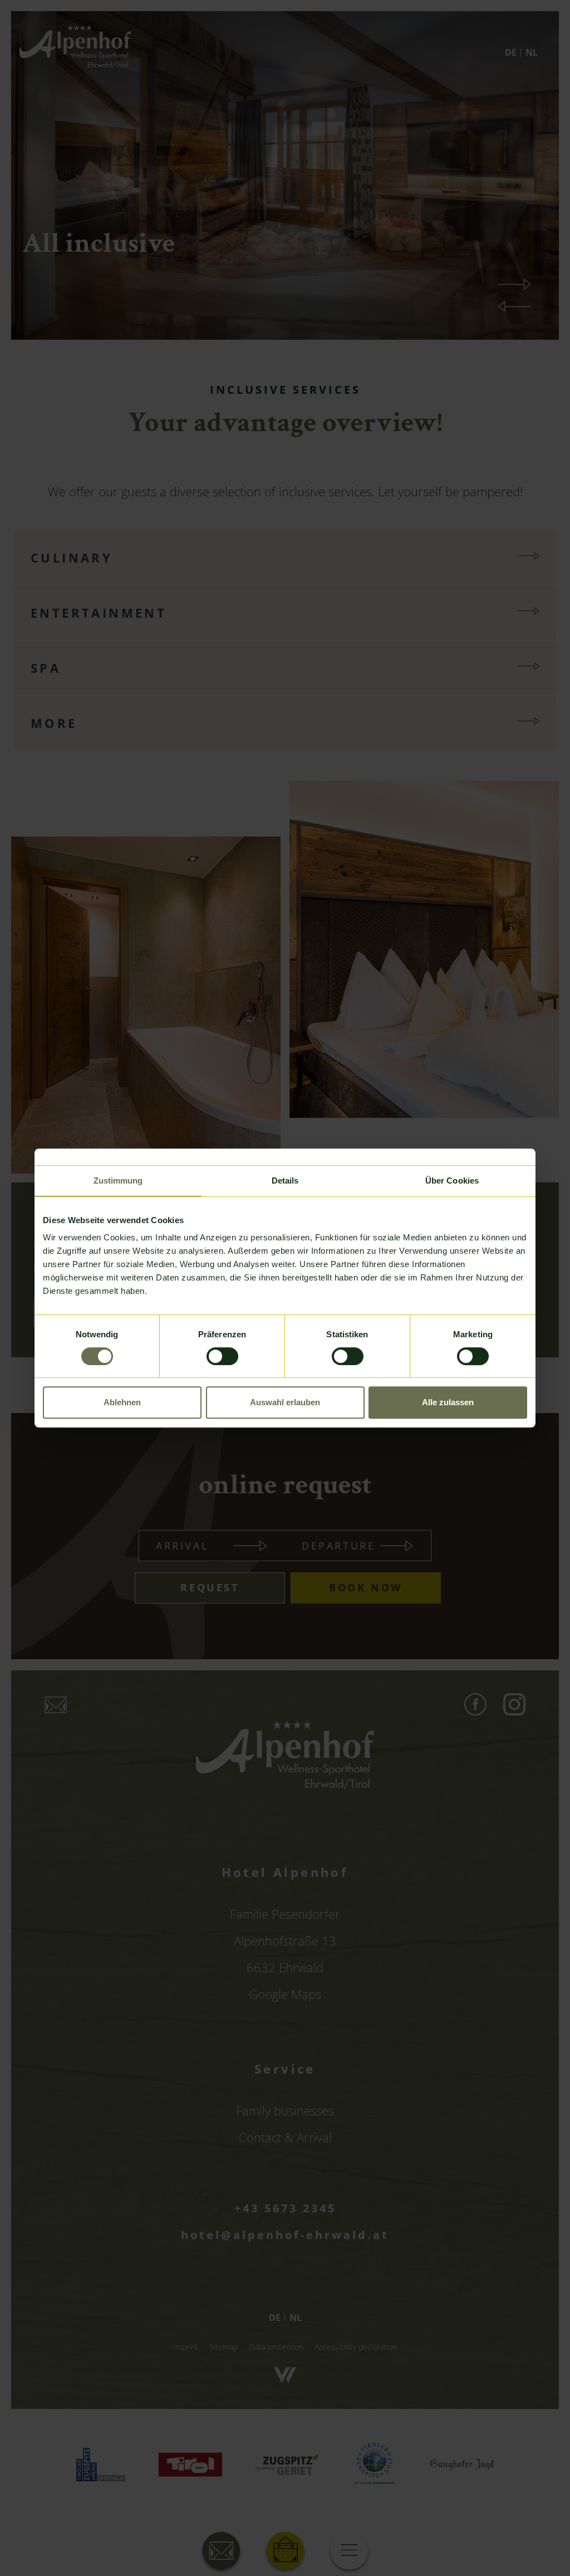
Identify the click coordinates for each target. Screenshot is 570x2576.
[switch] (222, 1356)
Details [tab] (285, 1181)
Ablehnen (122, 1402)
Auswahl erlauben (285, 1402)
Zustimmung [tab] (118, 1181)
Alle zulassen (448, 1402)
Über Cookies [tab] (452, 1181)
